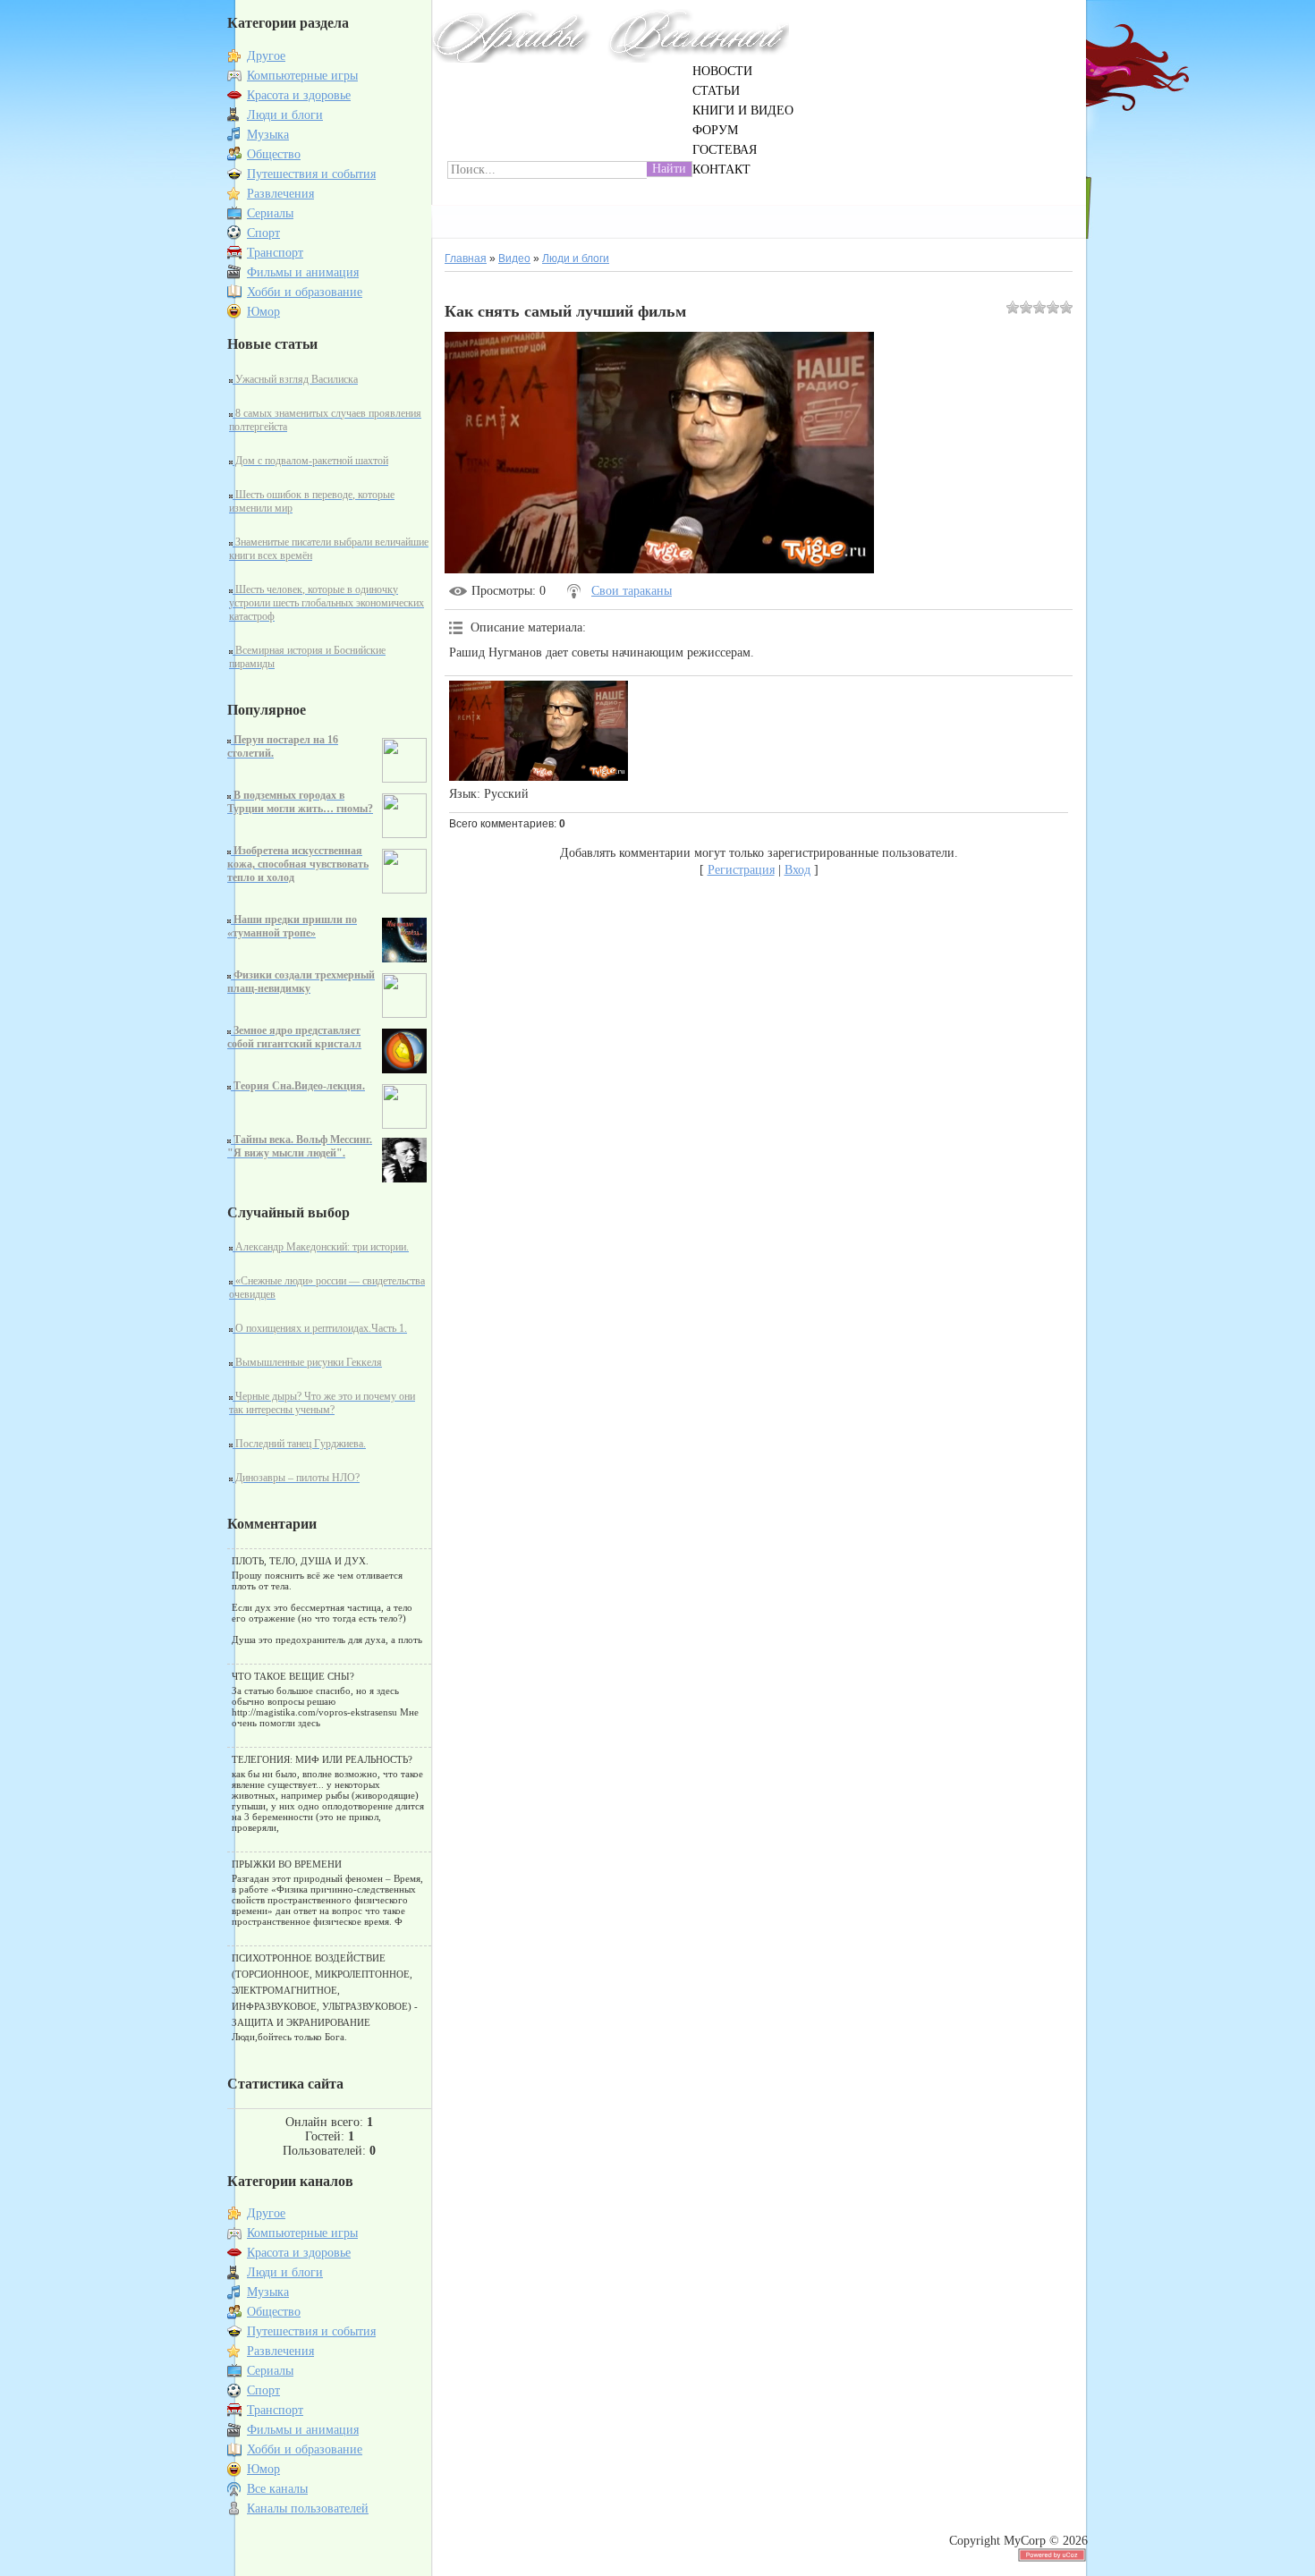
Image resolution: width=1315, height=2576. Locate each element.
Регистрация (741, 870)
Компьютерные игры (302, 76)
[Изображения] (539, 731)
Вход (797, 870)
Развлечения (280, 194)
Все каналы (277, 2489)
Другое (266, 56)
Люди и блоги (285, 115)
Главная (466, 258)
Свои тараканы (632, 591)
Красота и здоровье (299, 95)
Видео (514, 258)
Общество (274, 154)
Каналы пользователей (308, 2508)
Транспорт (275, 253)
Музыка (268, 135)
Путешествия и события (311, 174)
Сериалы (270, 213)
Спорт (263, 233)
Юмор (263, 312)
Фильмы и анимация (303, 272)
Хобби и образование (305, 292)
